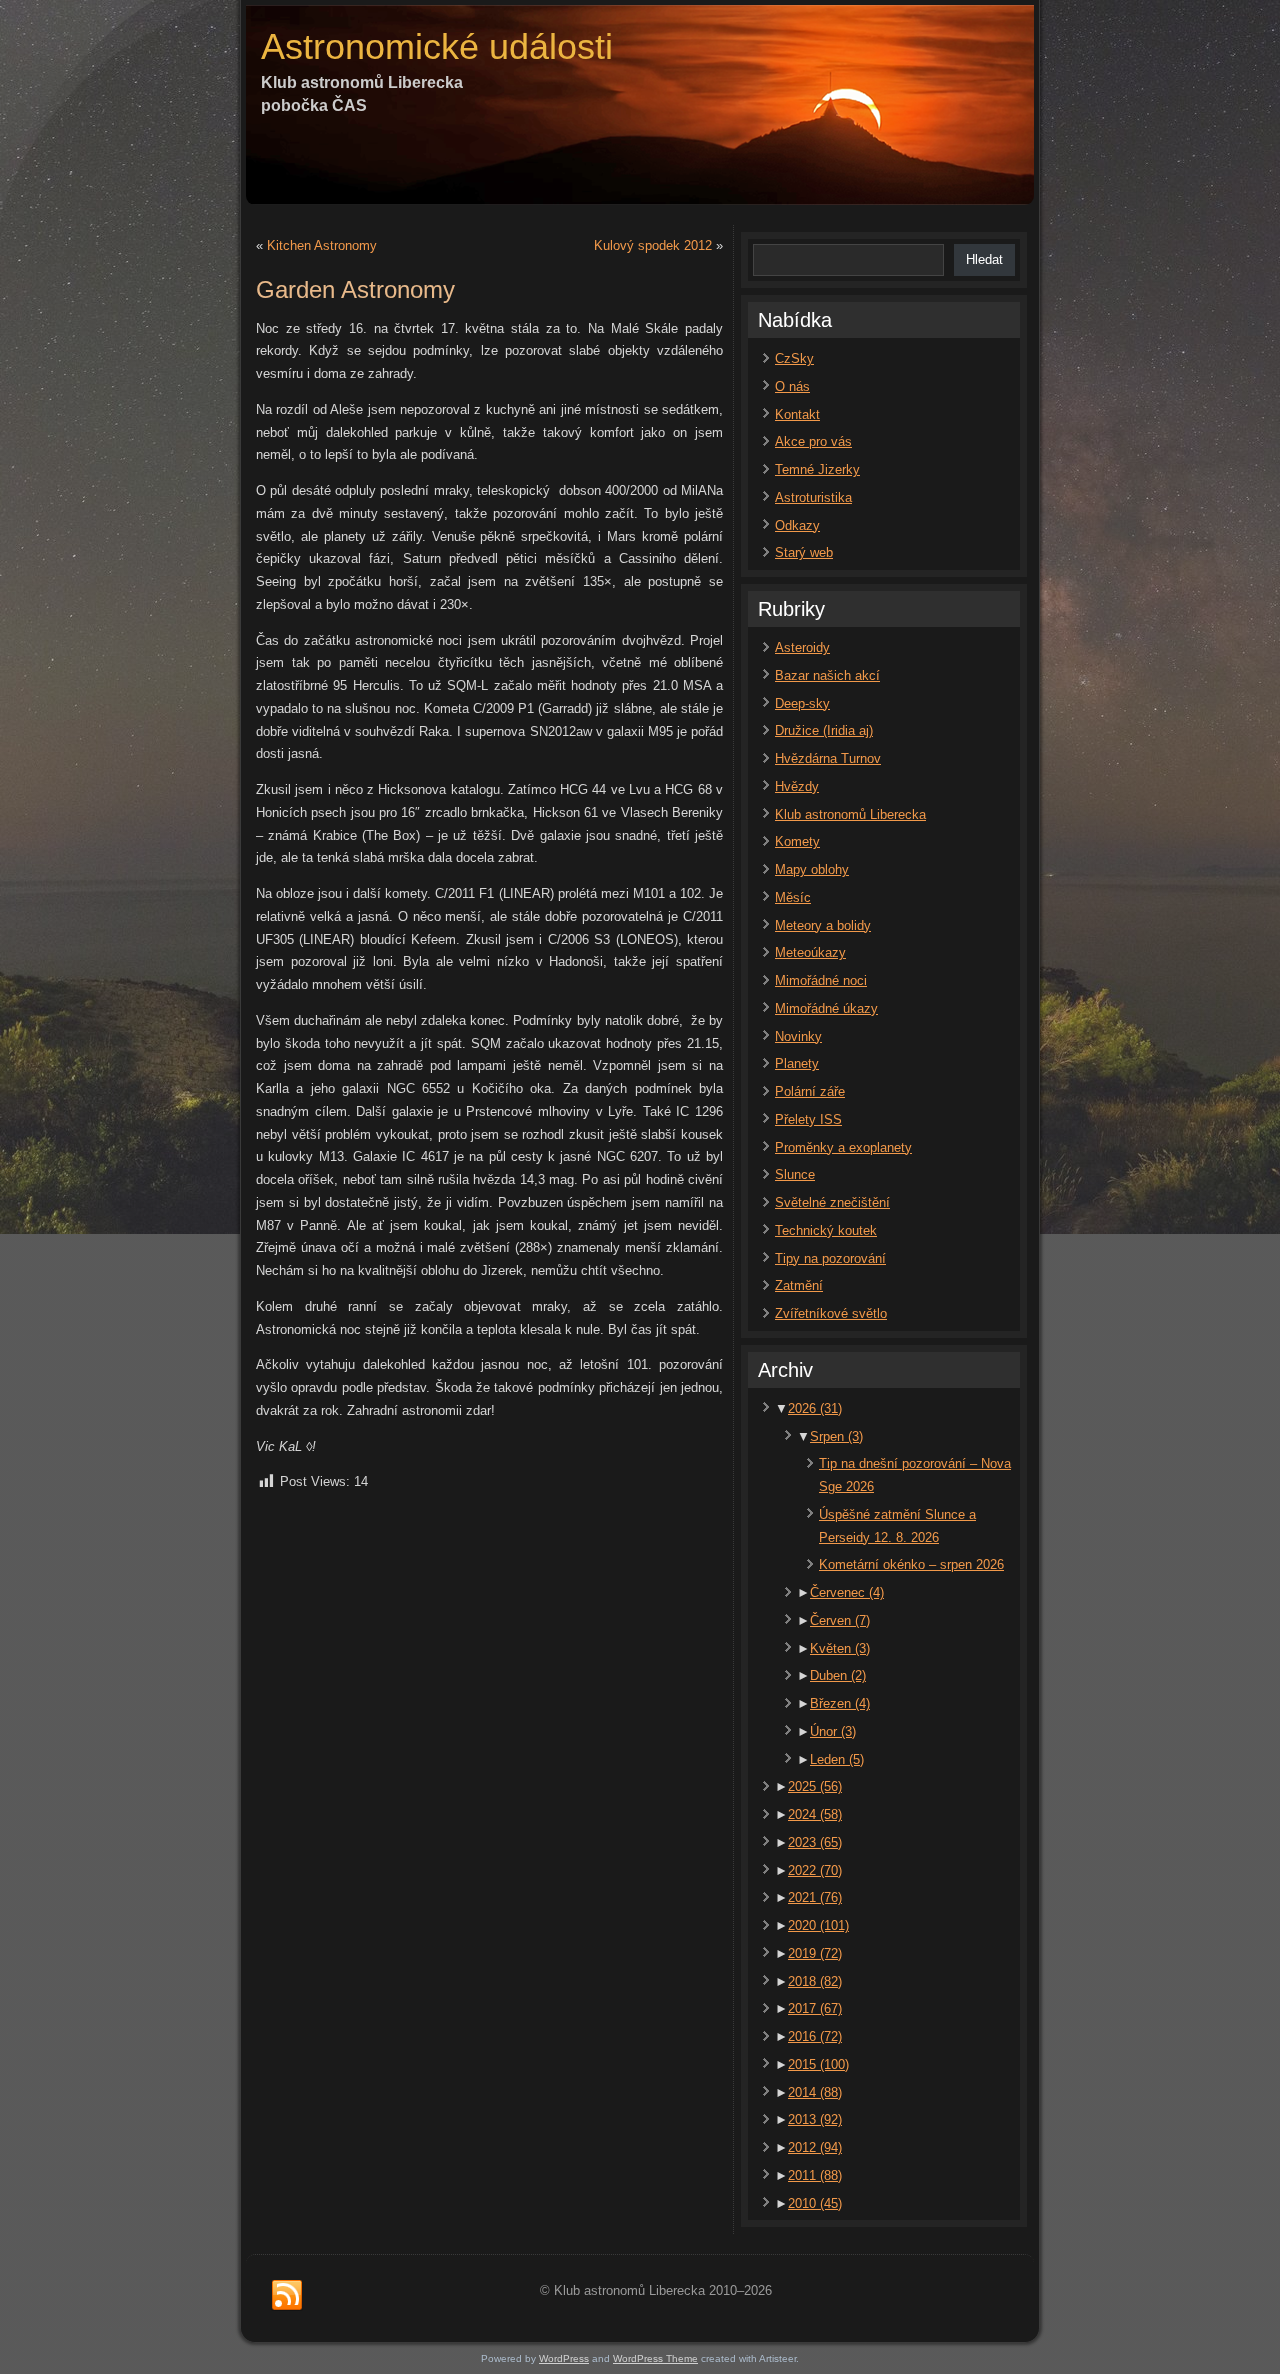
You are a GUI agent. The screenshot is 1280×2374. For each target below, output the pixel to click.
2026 (815, 1408)
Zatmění (799, 1285)
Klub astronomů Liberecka (850, 814)
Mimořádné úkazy (826, 1008)
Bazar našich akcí (827, 675)
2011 (815, 2175)
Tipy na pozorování (830, 1258)
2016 (815, 2036)
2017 (815, 2008)
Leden (837, 1759)
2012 (815, 2147)
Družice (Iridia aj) (824, 730)
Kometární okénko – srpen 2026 (911, 1564)
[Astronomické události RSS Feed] (287, 2296)
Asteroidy (802, 647)
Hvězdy (797, 786)
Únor (833, 1731)
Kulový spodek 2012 (653, 245)
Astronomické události (437, 46)
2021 (815, 1897)
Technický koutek (826, 1230)
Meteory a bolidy (823, 925)
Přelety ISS (808, 1119)
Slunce (795, 1174)
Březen (840, 1703)
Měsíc (793, 897)
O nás (792, 386)
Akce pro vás (813, 441)
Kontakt (797, 414)
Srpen (836, 1436)
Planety (797, 1063)
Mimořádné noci (821, 980)
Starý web (804, 552)
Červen (840, 1620)
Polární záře (810, 1091)
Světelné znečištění (832, 1202)
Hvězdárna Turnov (828, 758)
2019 (815, 1953)
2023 (815, 1842)
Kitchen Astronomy (322, 245)
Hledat (984, 259)
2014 (815, 2092)
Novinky (798, 1036)
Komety (797, 841)
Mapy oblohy (812, 869)
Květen (840, 1648)
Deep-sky (802, 703)
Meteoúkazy (810, 952)
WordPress (564, 2358)
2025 (815, 1786)
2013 (815, 2119)
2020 (818, 1925)
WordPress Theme (655, 2358)
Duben (838, 1675)
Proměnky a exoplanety (843, 1147)
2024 (815, 1814)
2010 (815, 2203)
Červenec (847, 1592)
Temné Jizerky (817, 469)
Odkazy (797, 525)
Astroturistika (813, 497)
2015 (818, 2064)
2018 (815, 1981)
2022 (815, 1870)
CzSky (794, 358)
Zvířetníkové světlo (831, 1313)
